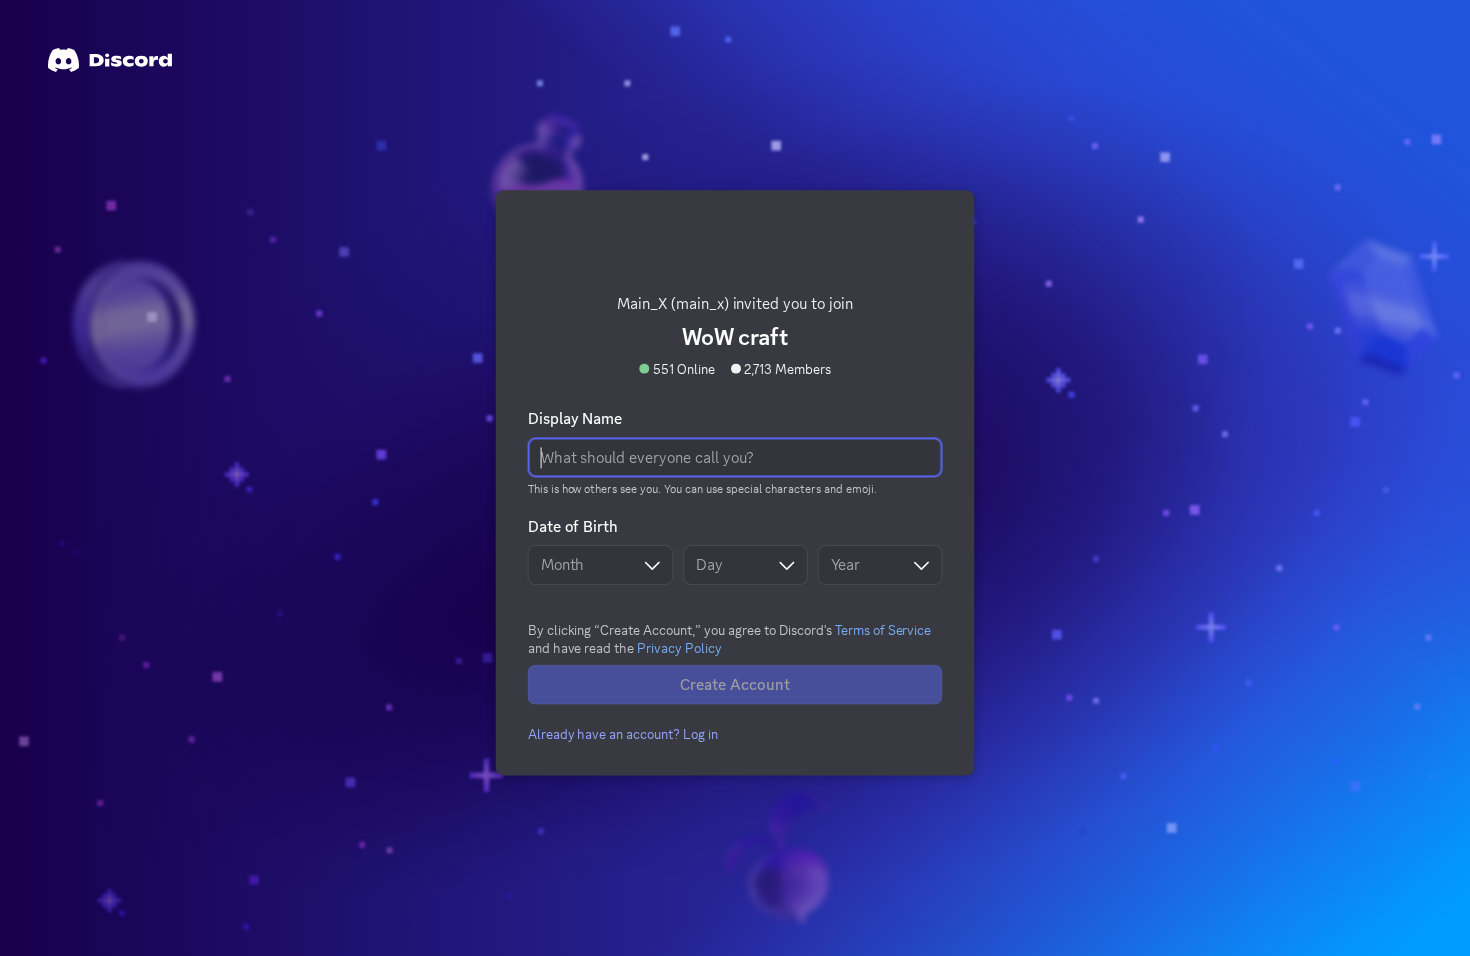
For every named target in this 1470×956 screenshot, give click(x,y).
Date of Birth (572, 523)
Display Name (574, 415)
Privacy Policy (679, 644)
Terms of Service (883, 626)
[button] (622, 731)
